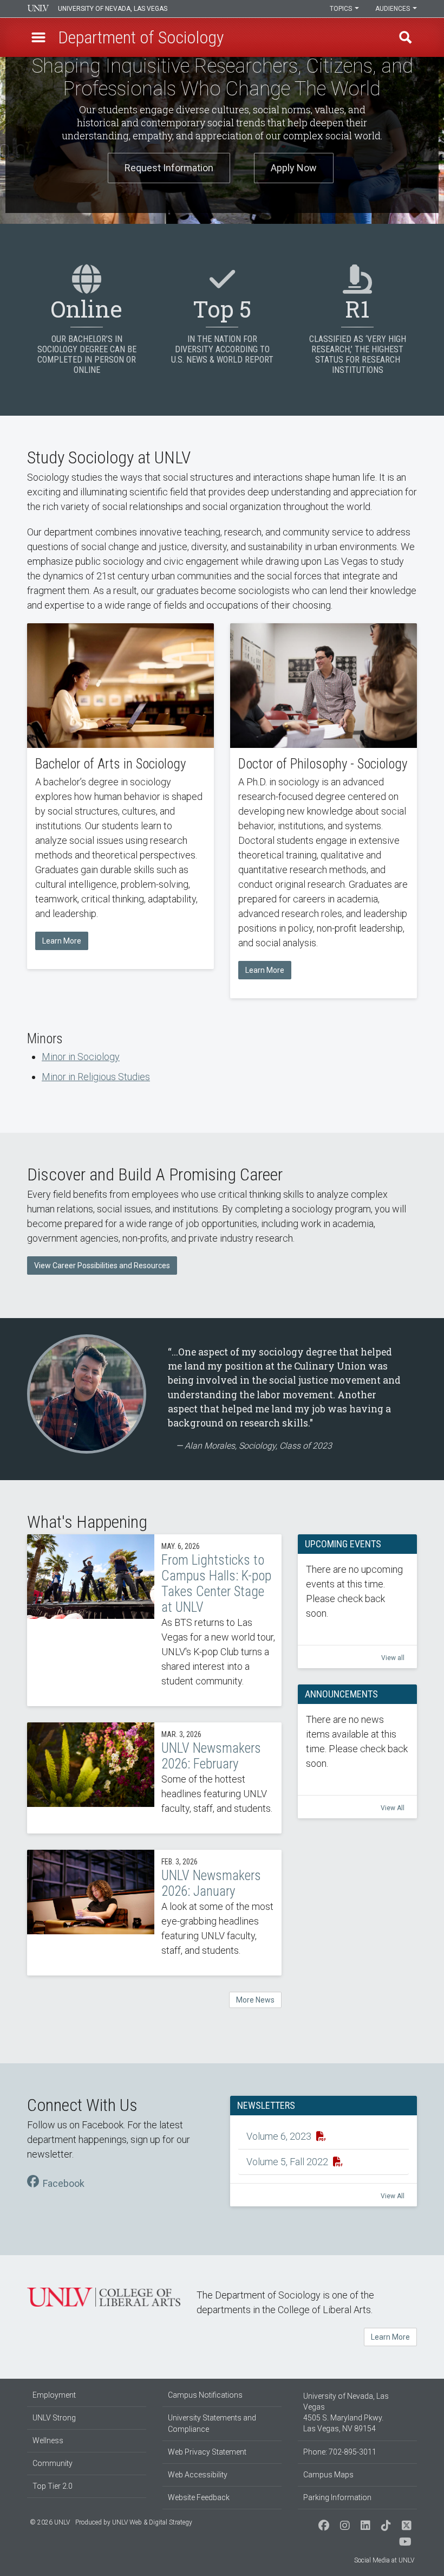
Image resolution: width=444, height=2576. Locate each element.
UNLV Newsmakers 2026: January (154, 1913)
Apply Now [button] (294, 168)
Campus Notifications (205, 2395)
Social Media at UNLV (384, 2560)
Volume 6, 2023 (280, 2136)
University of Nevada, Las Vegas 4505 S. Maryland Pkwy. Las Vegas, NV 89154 (346, 2412)
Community (53, 2463)
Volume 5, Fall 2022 (288, 2162)
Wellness (48, 2441)
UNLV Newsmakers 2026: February (154, 1778)
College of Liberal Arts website (104, 2297)
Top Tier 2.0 (53, 2486)
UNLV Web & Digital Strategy (152, 2522)
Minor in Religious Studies (96, 1077)
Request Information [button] (169, 168)
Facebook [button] (64, 2183)
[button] (38, 37)
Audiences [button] (393, 9)
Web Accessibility (198, 2475)
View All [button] (393, 1808)
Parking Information (337, 2497)
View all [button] (393, 1658)
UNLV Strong (54, 2418)
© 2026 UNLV (50, 2522)
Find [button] (406, 37)
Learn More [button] (62, 941)
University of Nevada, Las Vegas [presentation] (113, 9)
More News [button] (255, 2000)
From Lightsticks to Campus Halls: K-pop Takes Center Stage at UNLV (154, 1620)
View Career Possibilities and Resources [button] (102, 1266)
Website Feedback (199, 2497)
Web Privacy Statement (207, 2452)
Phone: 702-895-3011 (340, 2452)
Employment (54, 2395)
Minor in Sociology (81, 1057)
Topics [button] (342, 9)
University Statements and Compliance (212, 2423)
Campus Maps (328, 2475)
